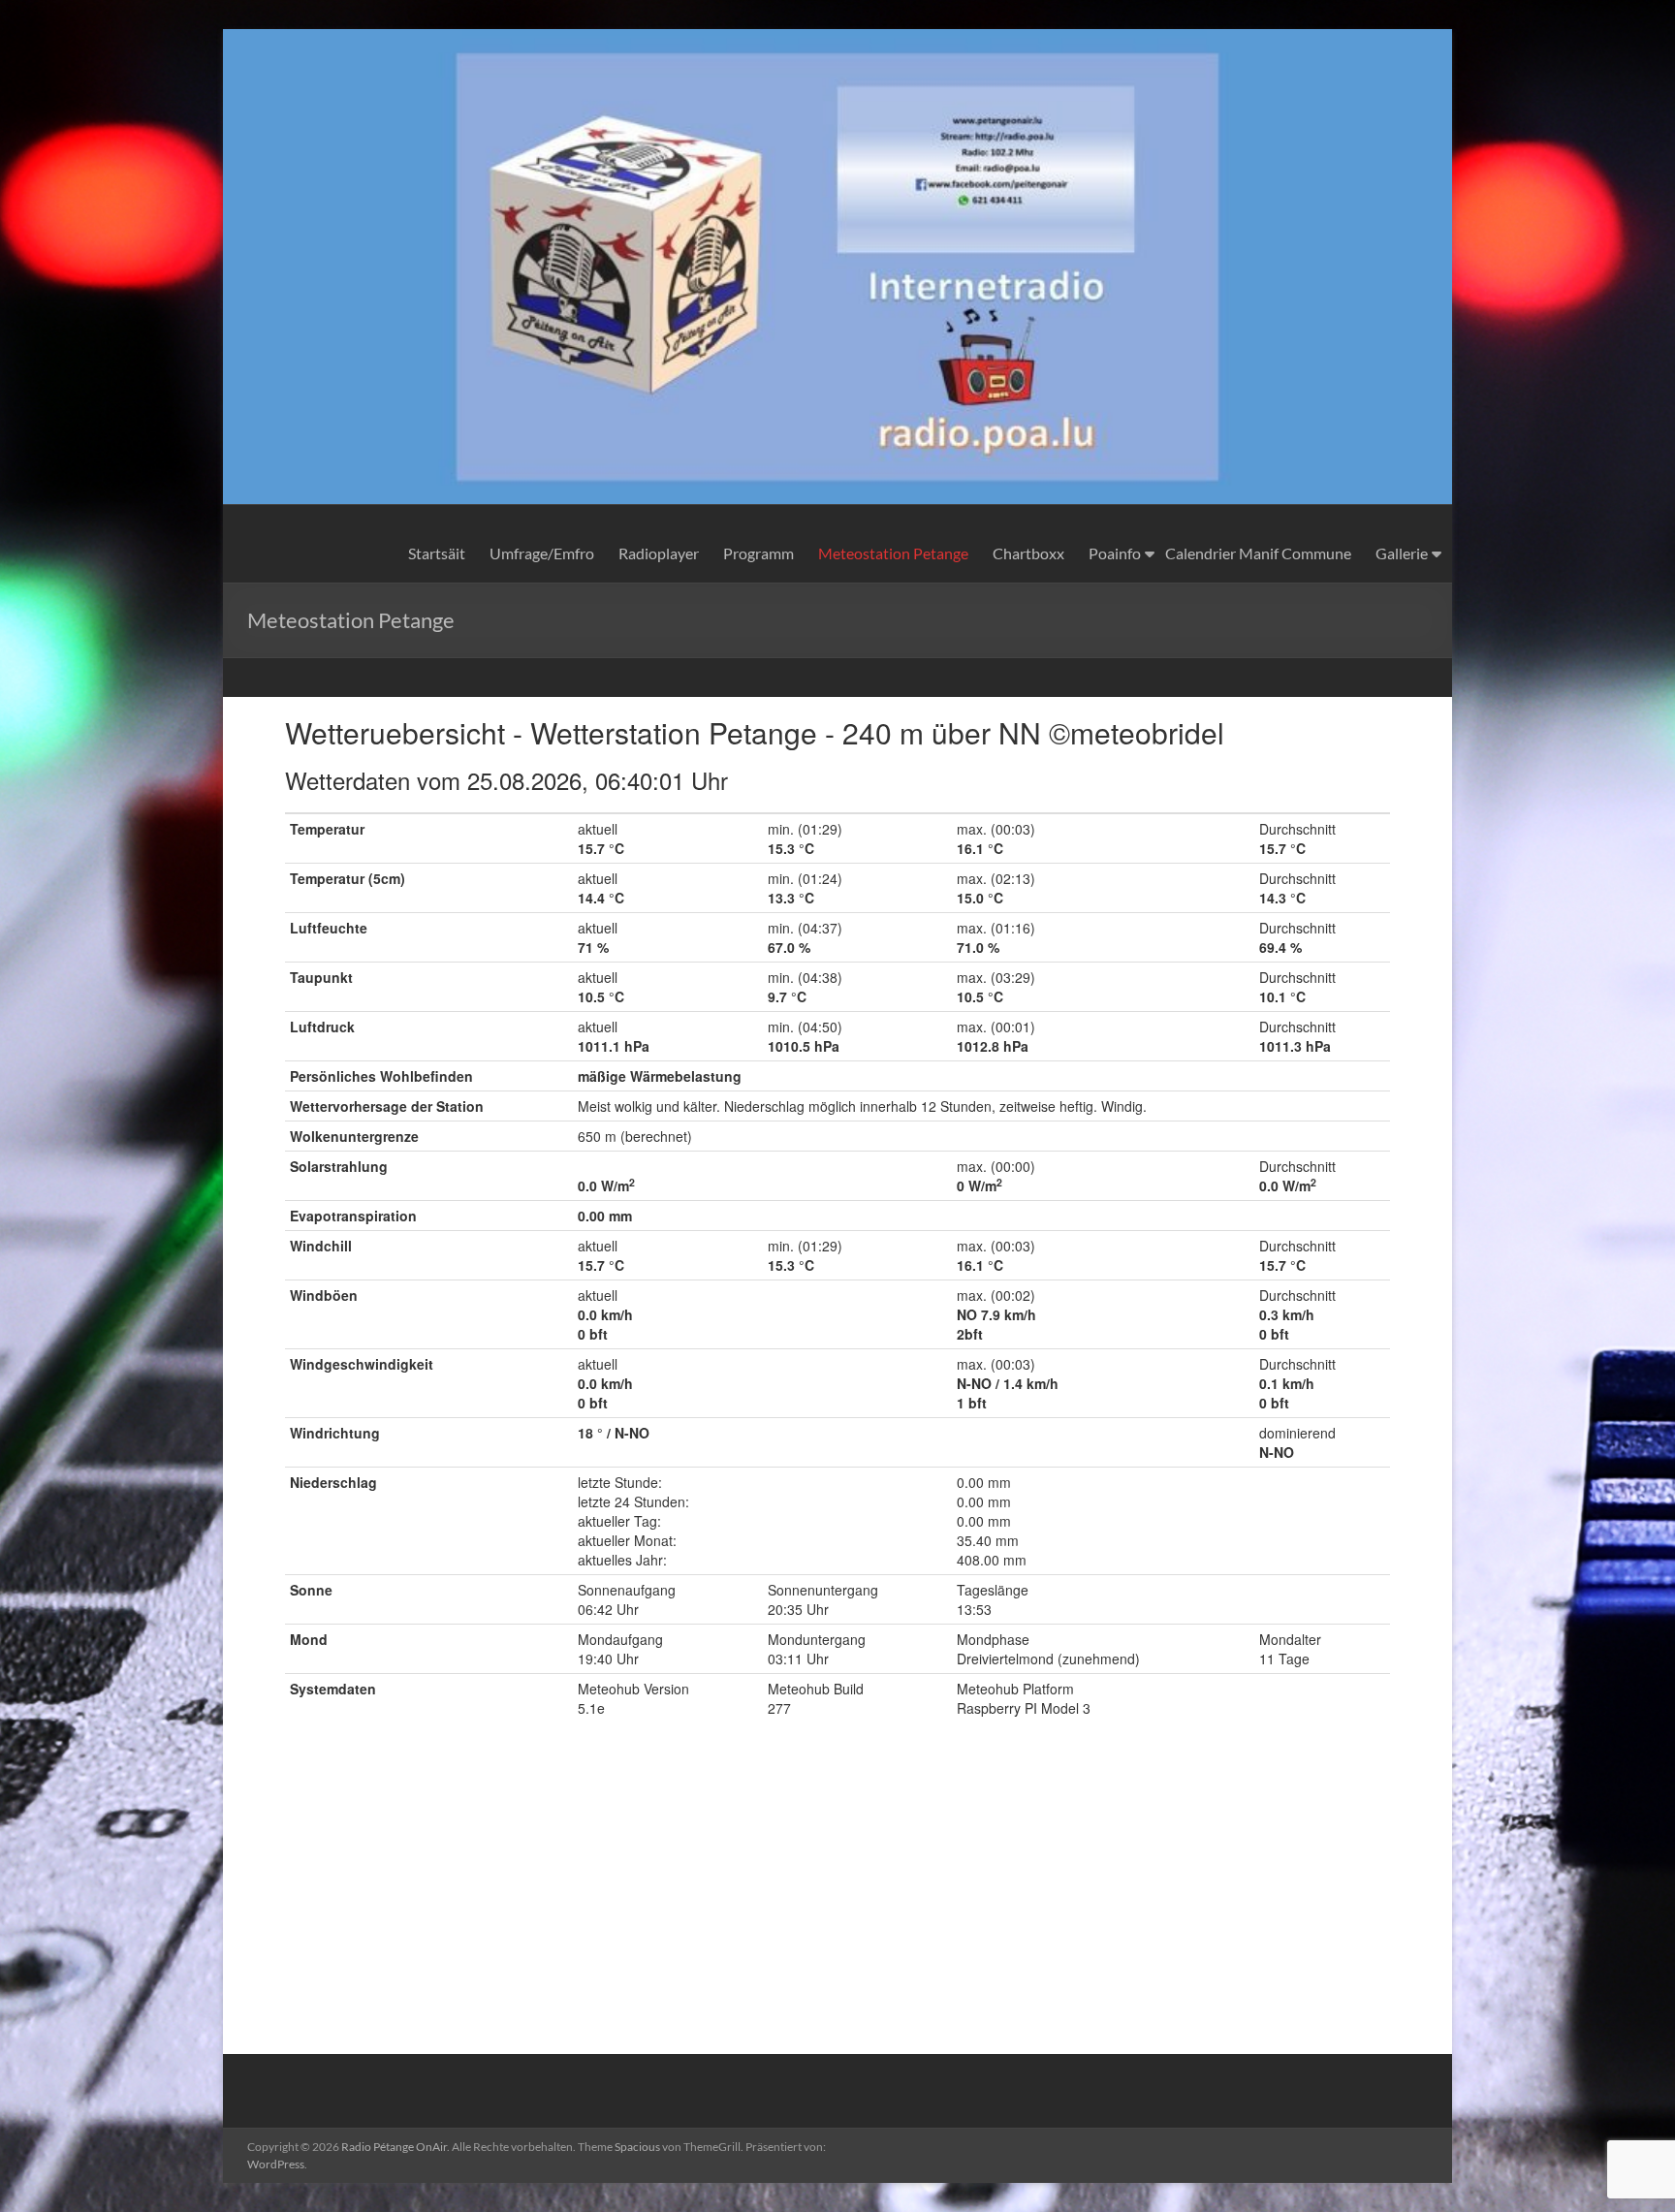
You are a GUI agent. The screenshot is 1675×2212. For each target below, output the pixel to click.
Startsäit (437, 553)
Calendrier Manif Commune (1258, 553)
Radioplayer (659, 553)
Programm (758, 553)
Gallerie (1402, 553)
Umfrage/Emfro (542, 553)
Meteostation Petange (893, 553)
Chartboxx (1028, 553)
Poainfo (1115, 553)
